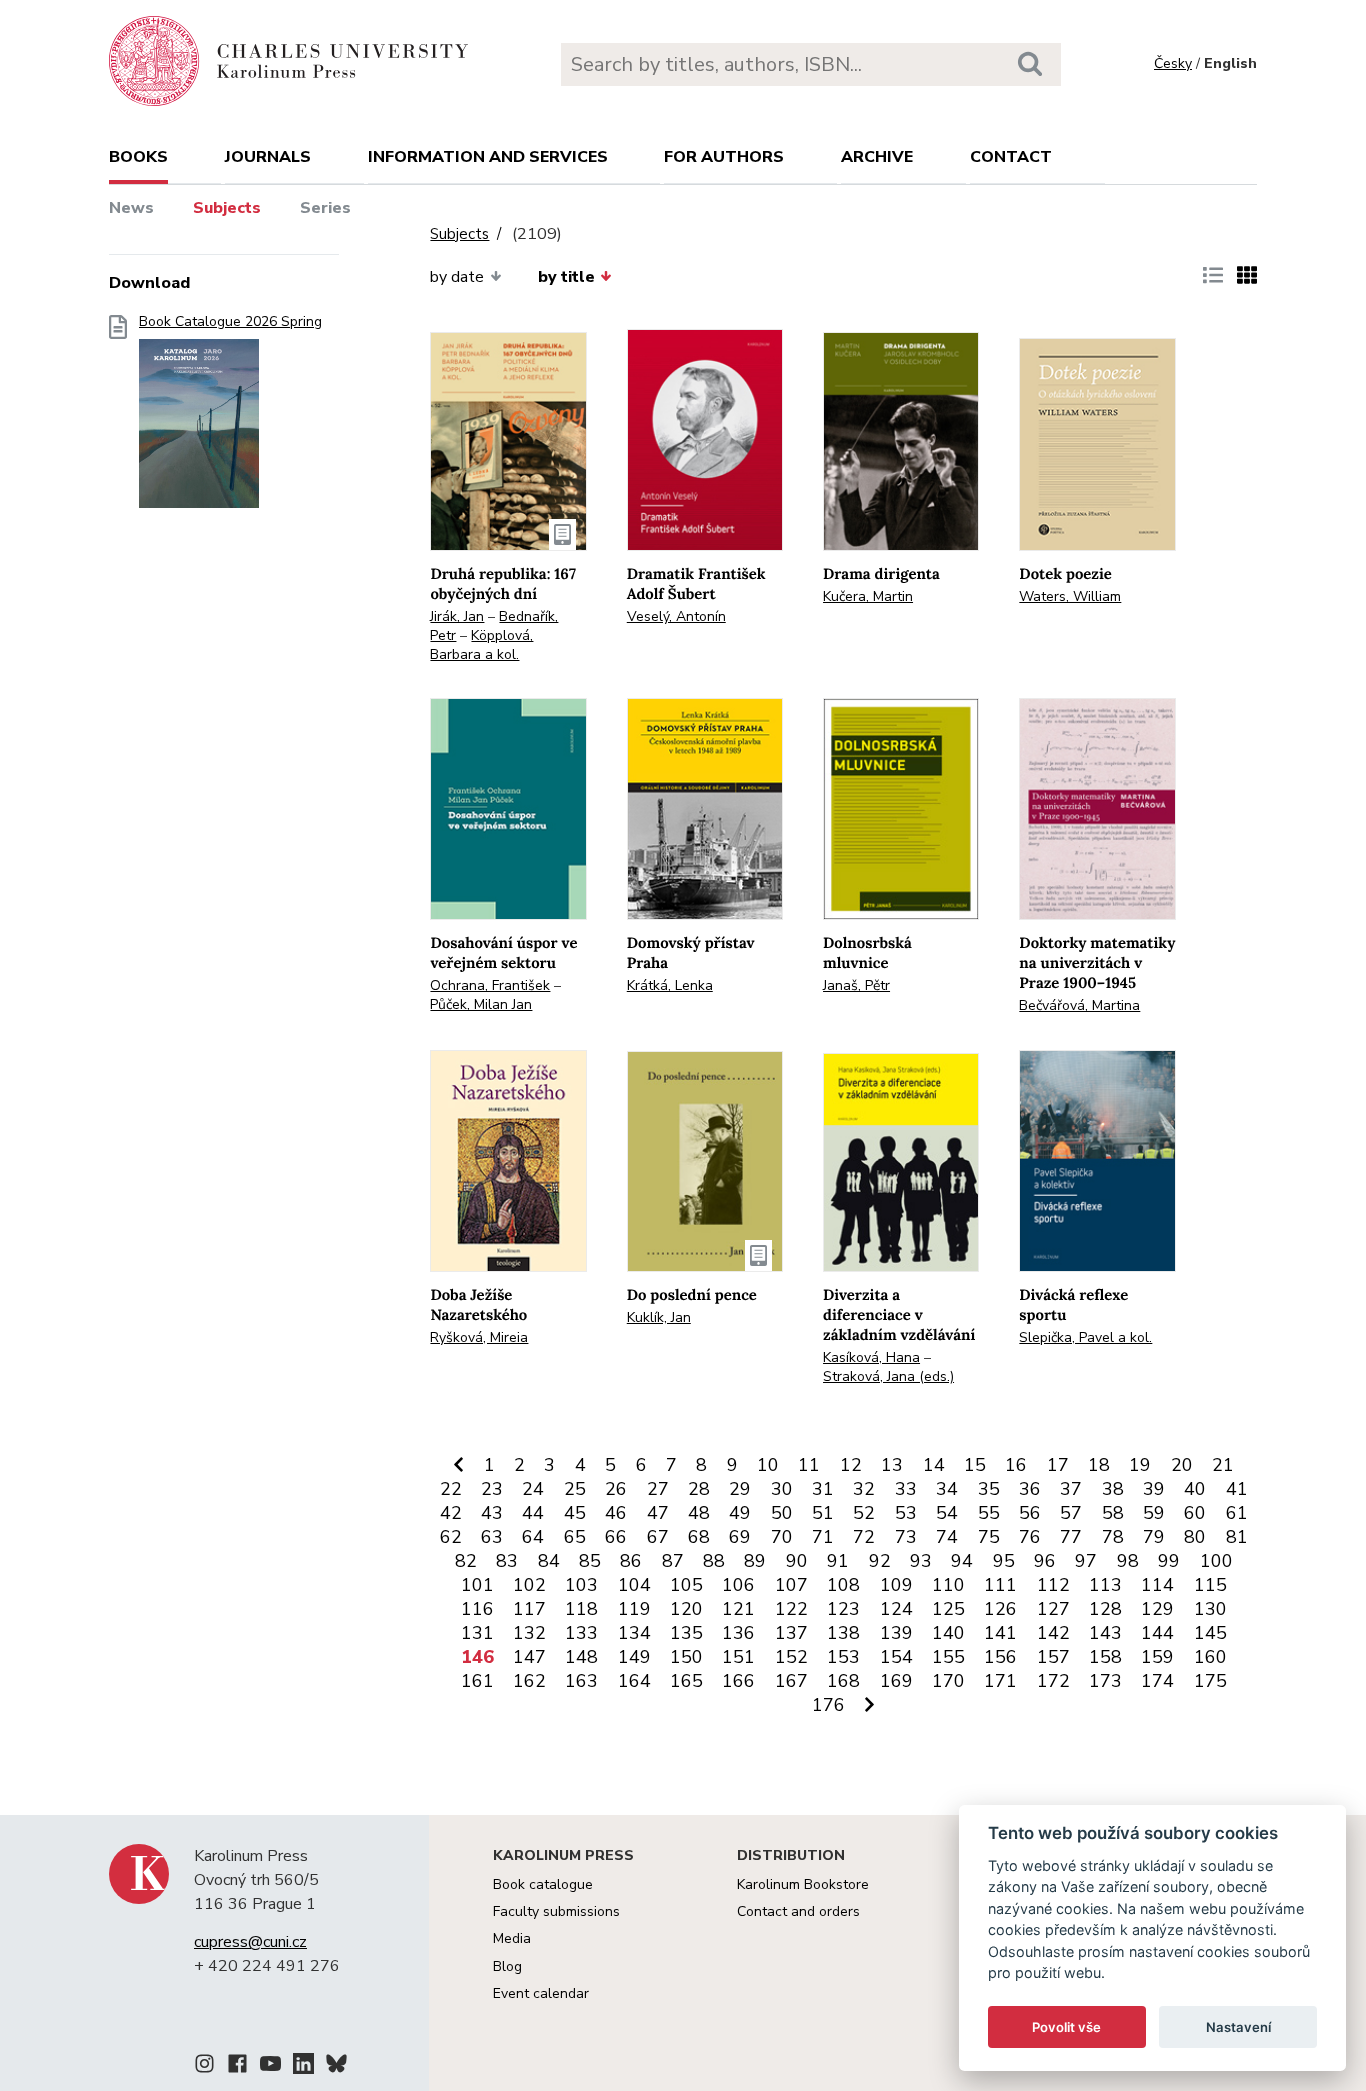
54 (947, 1513)
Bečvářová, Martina (1079, 1005)
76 (1030, 1537)
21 (1223, 1465)
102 (529, 1585)
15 (975, 1465)
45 (575, 1513)
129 (1157, 1609)
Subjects (227, 208)
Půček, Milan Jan (481, 1004)
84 (549, 1561)
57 (1071, 1513)
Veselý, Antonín (676, 616)
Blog (507, 1966)
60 (1195, 1513)
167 (791, 1681)
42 (451, 1513)
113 (1105, 1585)
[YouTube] (270, 2067)
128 (1105, 1609)
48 (699, 1513)
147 (529, 1657)
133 (581, 1633)
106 (738, 1585)
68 (699, 1537)
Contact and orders (798, 1911)
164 (634, 1681)
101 (477, 1585)
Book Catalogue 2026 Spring (230, 322)
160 (1210, 1657)
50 (782, 1513)
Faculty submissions (556, 1911)
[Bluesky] (336, 2067)
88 (714, 1561)
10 (768, 1465)
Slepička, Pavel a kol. (1085, 1337)
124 (896, 1609)
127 (1053, 1609)
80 (1195, 1537)
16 (1016, 1465)
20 (1182, 1465)
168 (843, 1681)
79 (1154, 1537)
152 (791, 1657)
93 (921, 1561)
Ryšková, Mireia (479, 1337)
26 (616, 1489)
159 (1157, 1657)
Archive (877, 157)
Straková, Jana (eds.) (888, 1376)
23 (492, 1489)
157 (1053, 1657)
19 (1140, 1465)
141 (1000, 1633)
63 (492, 1537)
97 (1086, 1561)
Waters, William (1070, 596)
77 (1071, 1537)
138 (843, 1633)
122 (791, 1609)
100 (1216, 1561)
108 (843, 1585)
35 (989, 1489)
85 (590, 1561)
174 (1157, 1681)
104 (634, 1585)
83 (507, 1561)
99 (1169, 1561)
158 (1105, 1657)
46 (616, 1513)
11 (809, 1465)
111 (1000, 1585)
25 (575, 1489)
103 (581, 1585)
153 (843, 1657)
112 (1053, 1585)
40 (1195, 1489)
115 (1210, 1585)
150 (686, 1657)
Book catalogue (543, 1884)
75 (989, 1537)
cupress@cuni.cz (250, 1942)
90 (797, 1561)
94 (962, 1561)
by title (566, 277)
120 (686, 1609)
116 (477, 1609)
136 (738, 1633)
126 (1000, 1609)
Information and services (488, 157)
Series (325, 208)
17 (1058, 1465)
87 (673, 1561)
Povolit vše (1066, 2027)
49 (740, 1513)
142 (1053, 1633)
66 (616, 1537)
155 (948, 1657)
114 (1157, 1585)
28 (699, 1489)
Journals (268, 157)
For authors (724, 157)
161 (477, 1681)
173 (1105, 1681)
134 (634, 1633)
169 (896, 1681)
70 (782, 1537)
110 (948, 1585)
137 (791, 1633)
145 (1210, 1633)
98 (1128, 1561)
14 (934, 1465)
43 (492, 1513)
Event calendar (541, 1993)
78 (1113, 1537)
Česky (1173, 63)
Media (512, 1938)
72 (864, 1537)
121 (738, 1609)
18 (1099, 1465)
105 (686, 1585)
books (138, 157)
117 (529, 1609)
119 (634, 1609)
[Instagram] (204, 2067)
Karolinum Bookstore (803, 1884)
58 (1113, 1513)
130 (1210, 1609)
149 (634, 1657)
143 (1105, 1633)
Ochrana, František (490, 985)
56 (1030, 1513)
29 (740, 1489)
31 (823, 1489)
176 (828, 1705)
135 (686, 1633)
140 (948, 1633)
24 (533, 1489)
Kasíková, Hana (871, 1357)
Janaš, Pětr (856, 985)
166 (738, 1681)
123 (843, 1609)
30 (782, 1489)
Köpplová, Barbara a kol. (481, 645)
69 (740, 1537)
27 (658, 1489)
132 (529, 1633)
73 (906, 1537)
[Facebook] (237, 2067)
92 (880, 1561)
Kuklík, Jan (659, 1317)
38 (1113, 1489)
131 (477, 1633)
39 (1154, 1489)
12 (851, 1465)
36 (1030, 1489)
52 (864, 1513)
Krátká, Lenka (670, 985)
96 (1045, 1561)
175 (1210, 1681)
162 (529, 1681)
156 (1000, 1657)
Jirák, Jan (457, 616)
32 (864, 1489)
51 (823, 1513)
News (131, 208)
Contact (1011, 157)
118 (581, 1609)
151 (738, 1657)
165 (686, 1681)
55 (989, 1513)
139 (896, 1633)
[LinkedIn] (303, 2067)
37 (1071, 1489)
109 (896, 1585)
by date (457, 277)
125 (948, 1609)
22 (451, 1489)
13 (892, 1465)
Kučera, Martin (868, 596)
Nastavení (1238, 2027)
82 (466, 1561)
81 (1237, 1537)
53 (906, 1513)
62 (451, 1537)
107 (791, 1585)
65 (575, 1537)
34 (947, 1489)
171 (1000, 1681)
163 (581, 1681)
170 (948, 1681)
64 (533, 1537)
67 (658, 1537)
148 (581, 1657)
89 (755, 1561)
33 (906, 1489)
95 (1004, 1561)
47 (658, 1513)
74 (947, 1537)
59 (1154, 1513)
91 (838, 1561)
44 (533, 1513)
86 (631, 1561)
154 (896, 1657)
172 (1053, 1681)
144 (1157, 1633)
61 (1237, 1513)
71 (823, 1537)
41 (1237, 1489)
